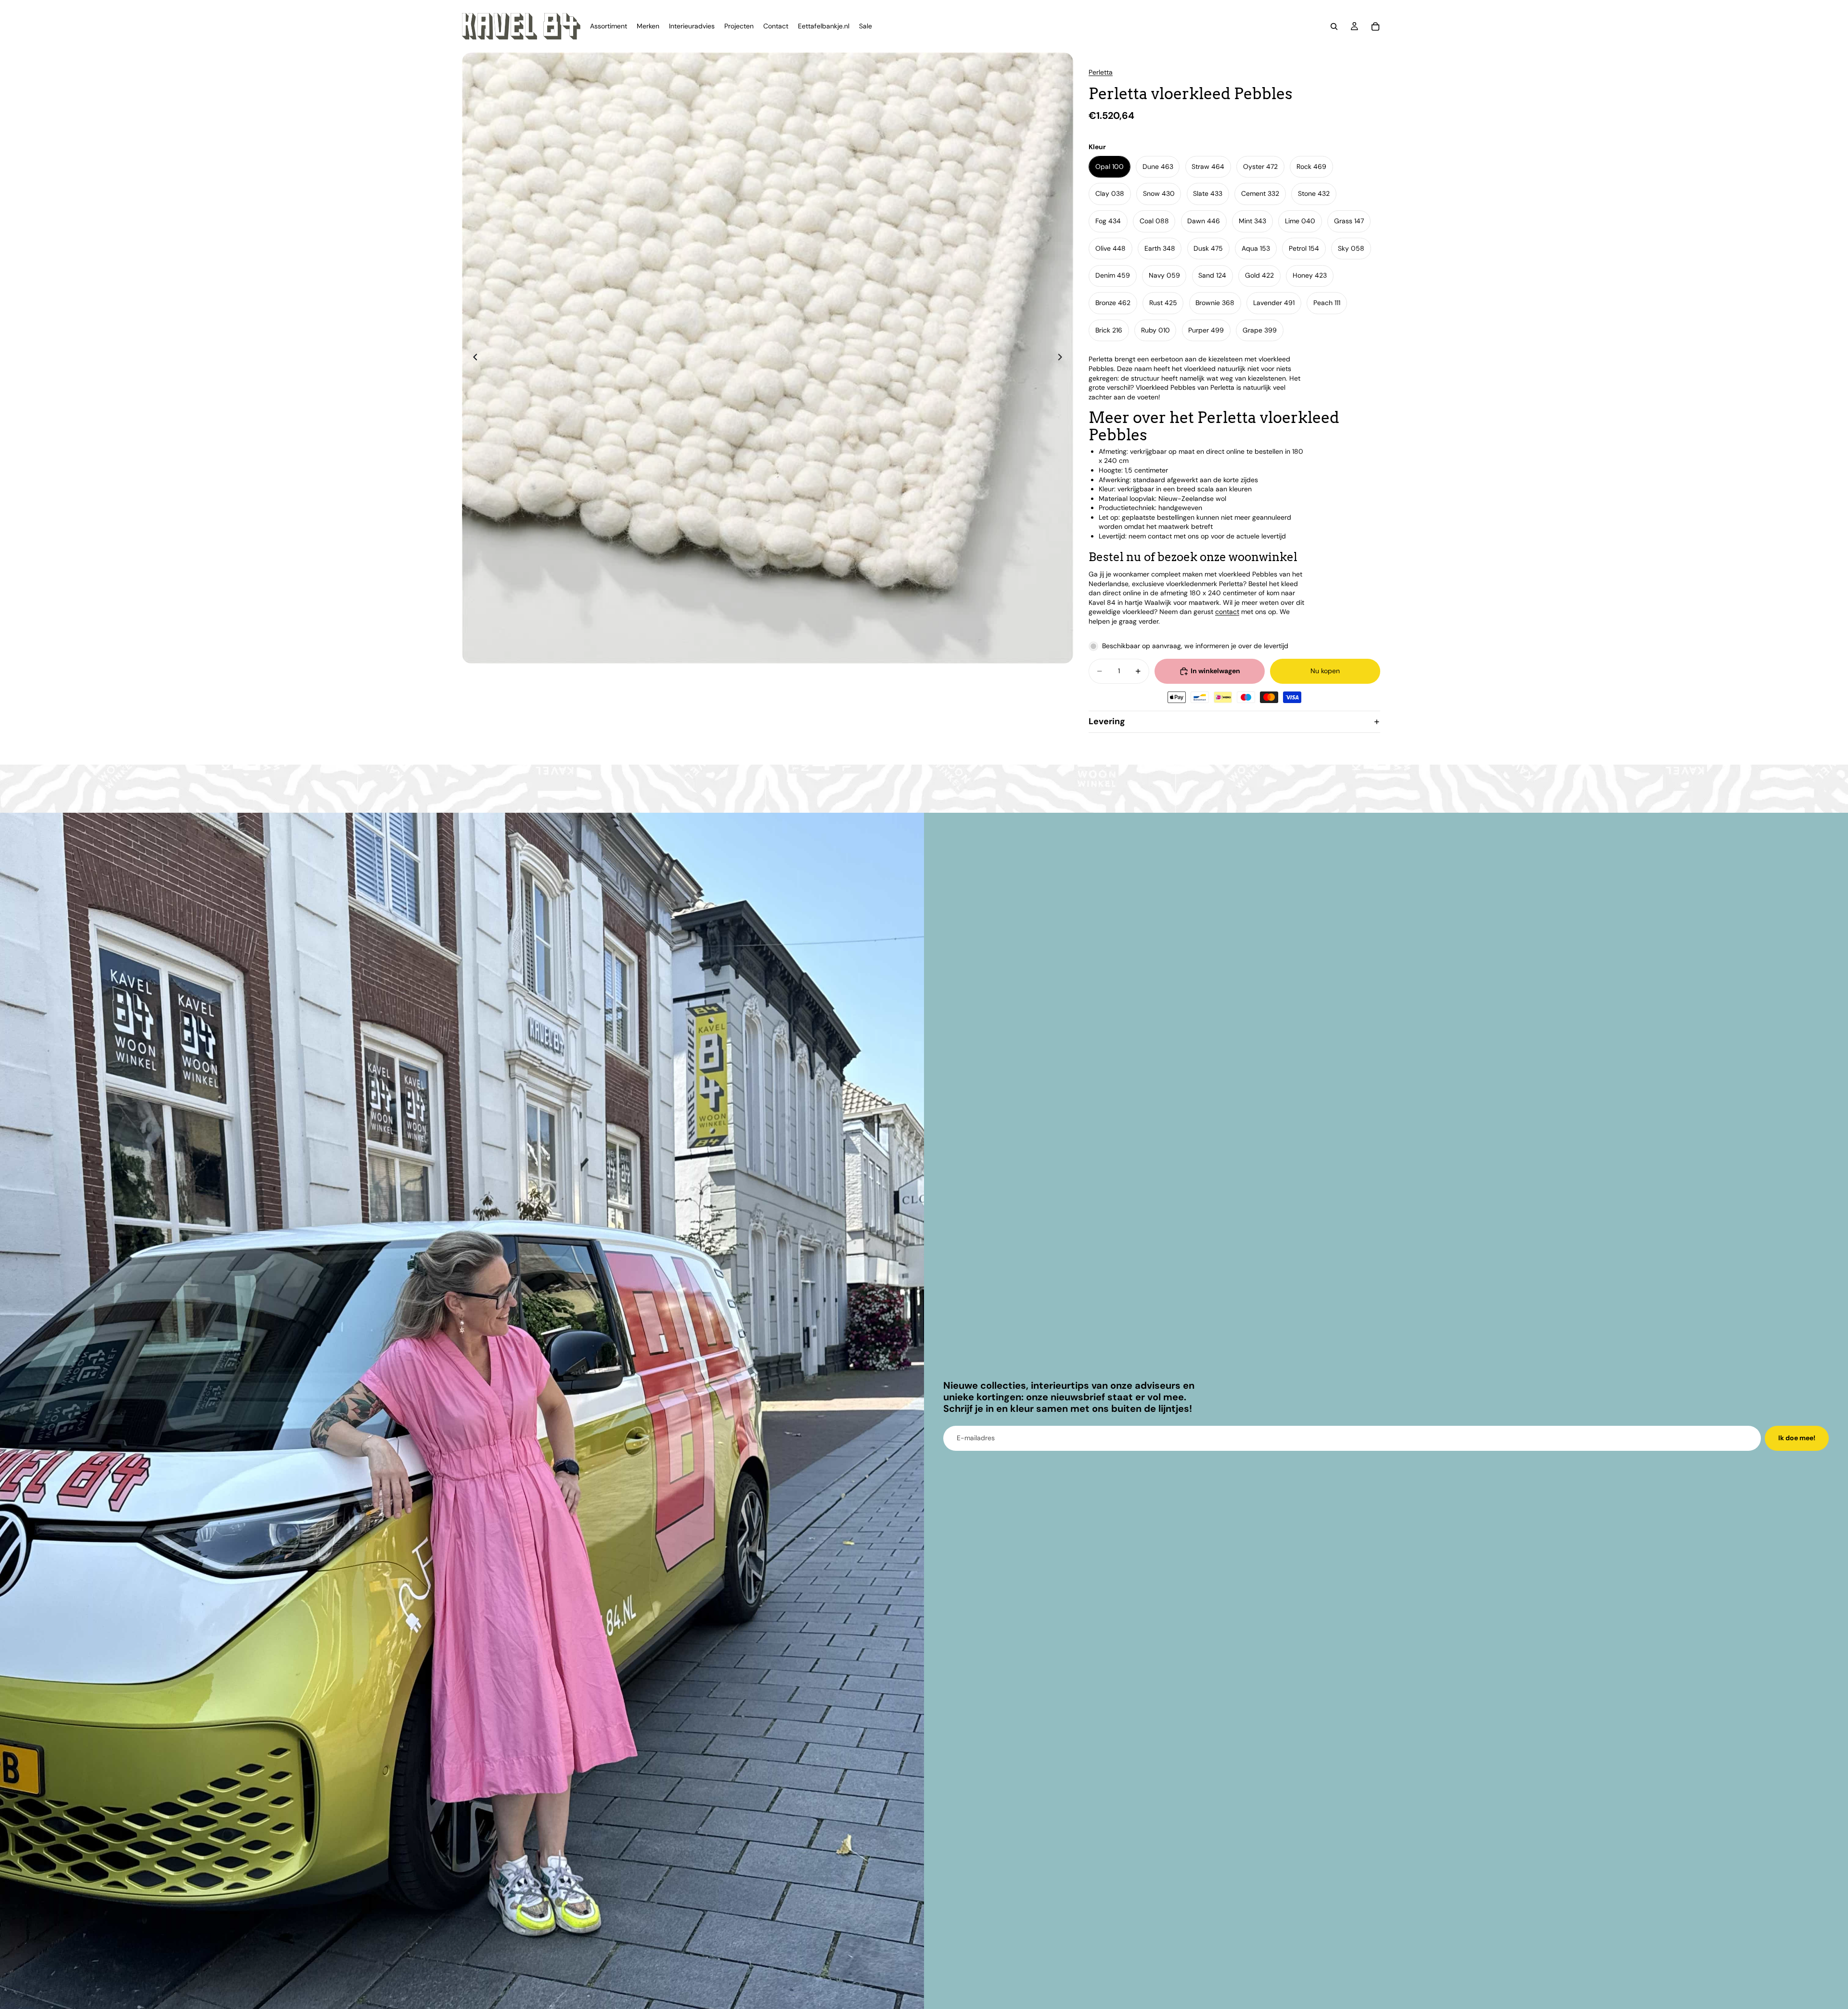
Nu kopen (1325, 671)
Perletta (1101, 72)
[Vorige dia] (473, 358)
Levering (1107, 721)
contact (1227, 612)
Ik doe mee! (1797, 1438)
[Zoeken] (1334, 26)
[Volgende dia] (1063, 358)
